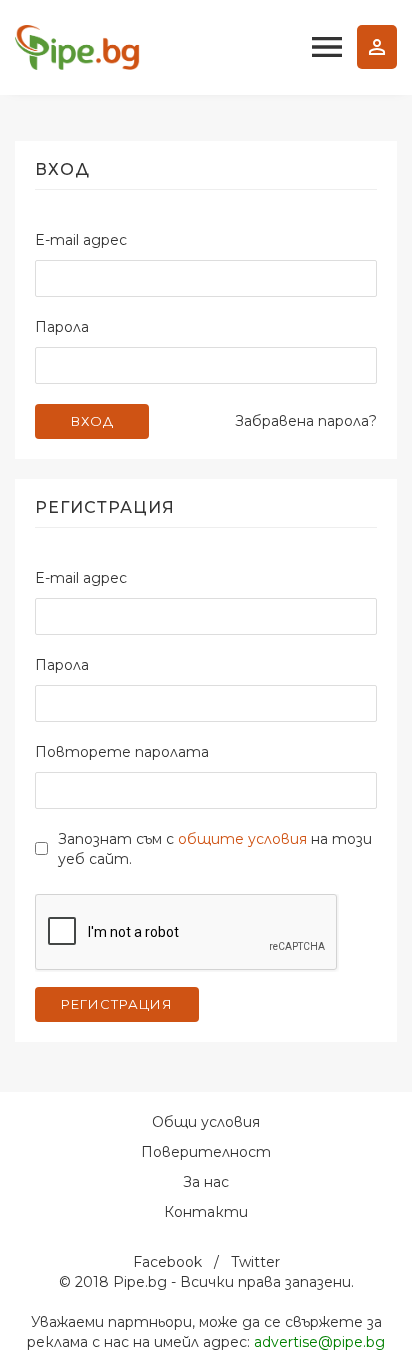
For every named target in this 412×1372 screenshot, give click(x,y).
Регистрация (117, 1004)
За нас (206, 1182)
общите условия (242, 839)
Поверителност (206, 1152)
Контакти (206, 1212)
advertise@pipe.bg (319, 1342)
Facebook (167, 1262)
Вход (377, 47)
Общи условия (206, 1122)
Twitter (255, 1262)
